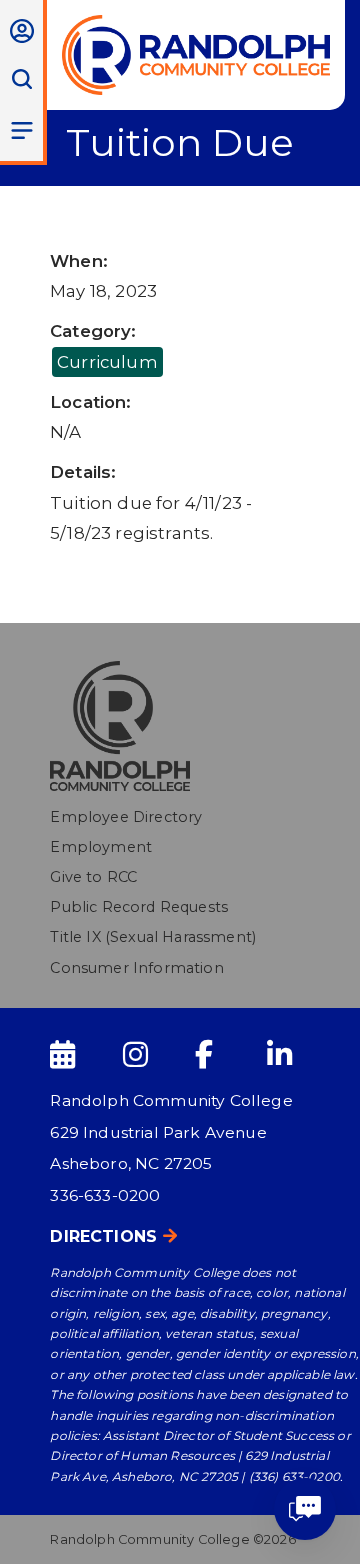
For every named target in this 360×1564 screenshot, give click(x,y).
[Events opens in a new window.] (84, 1055)
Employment (101, 847)
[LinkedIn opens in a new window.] (301, 1055)
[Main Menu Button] (21, 130)
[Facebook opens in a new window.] (229, 1055)
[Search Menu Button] (21, 79)
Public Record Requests (139, 907)
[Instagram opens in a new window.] (157, 1055)
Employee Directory (126, 817)
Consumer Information (136, 968)
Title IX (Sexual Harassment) (153, 937)
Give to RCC (93, 877)
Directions (103, 1236)
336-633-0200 (105, 1195)
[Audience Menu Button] (21, 31)
